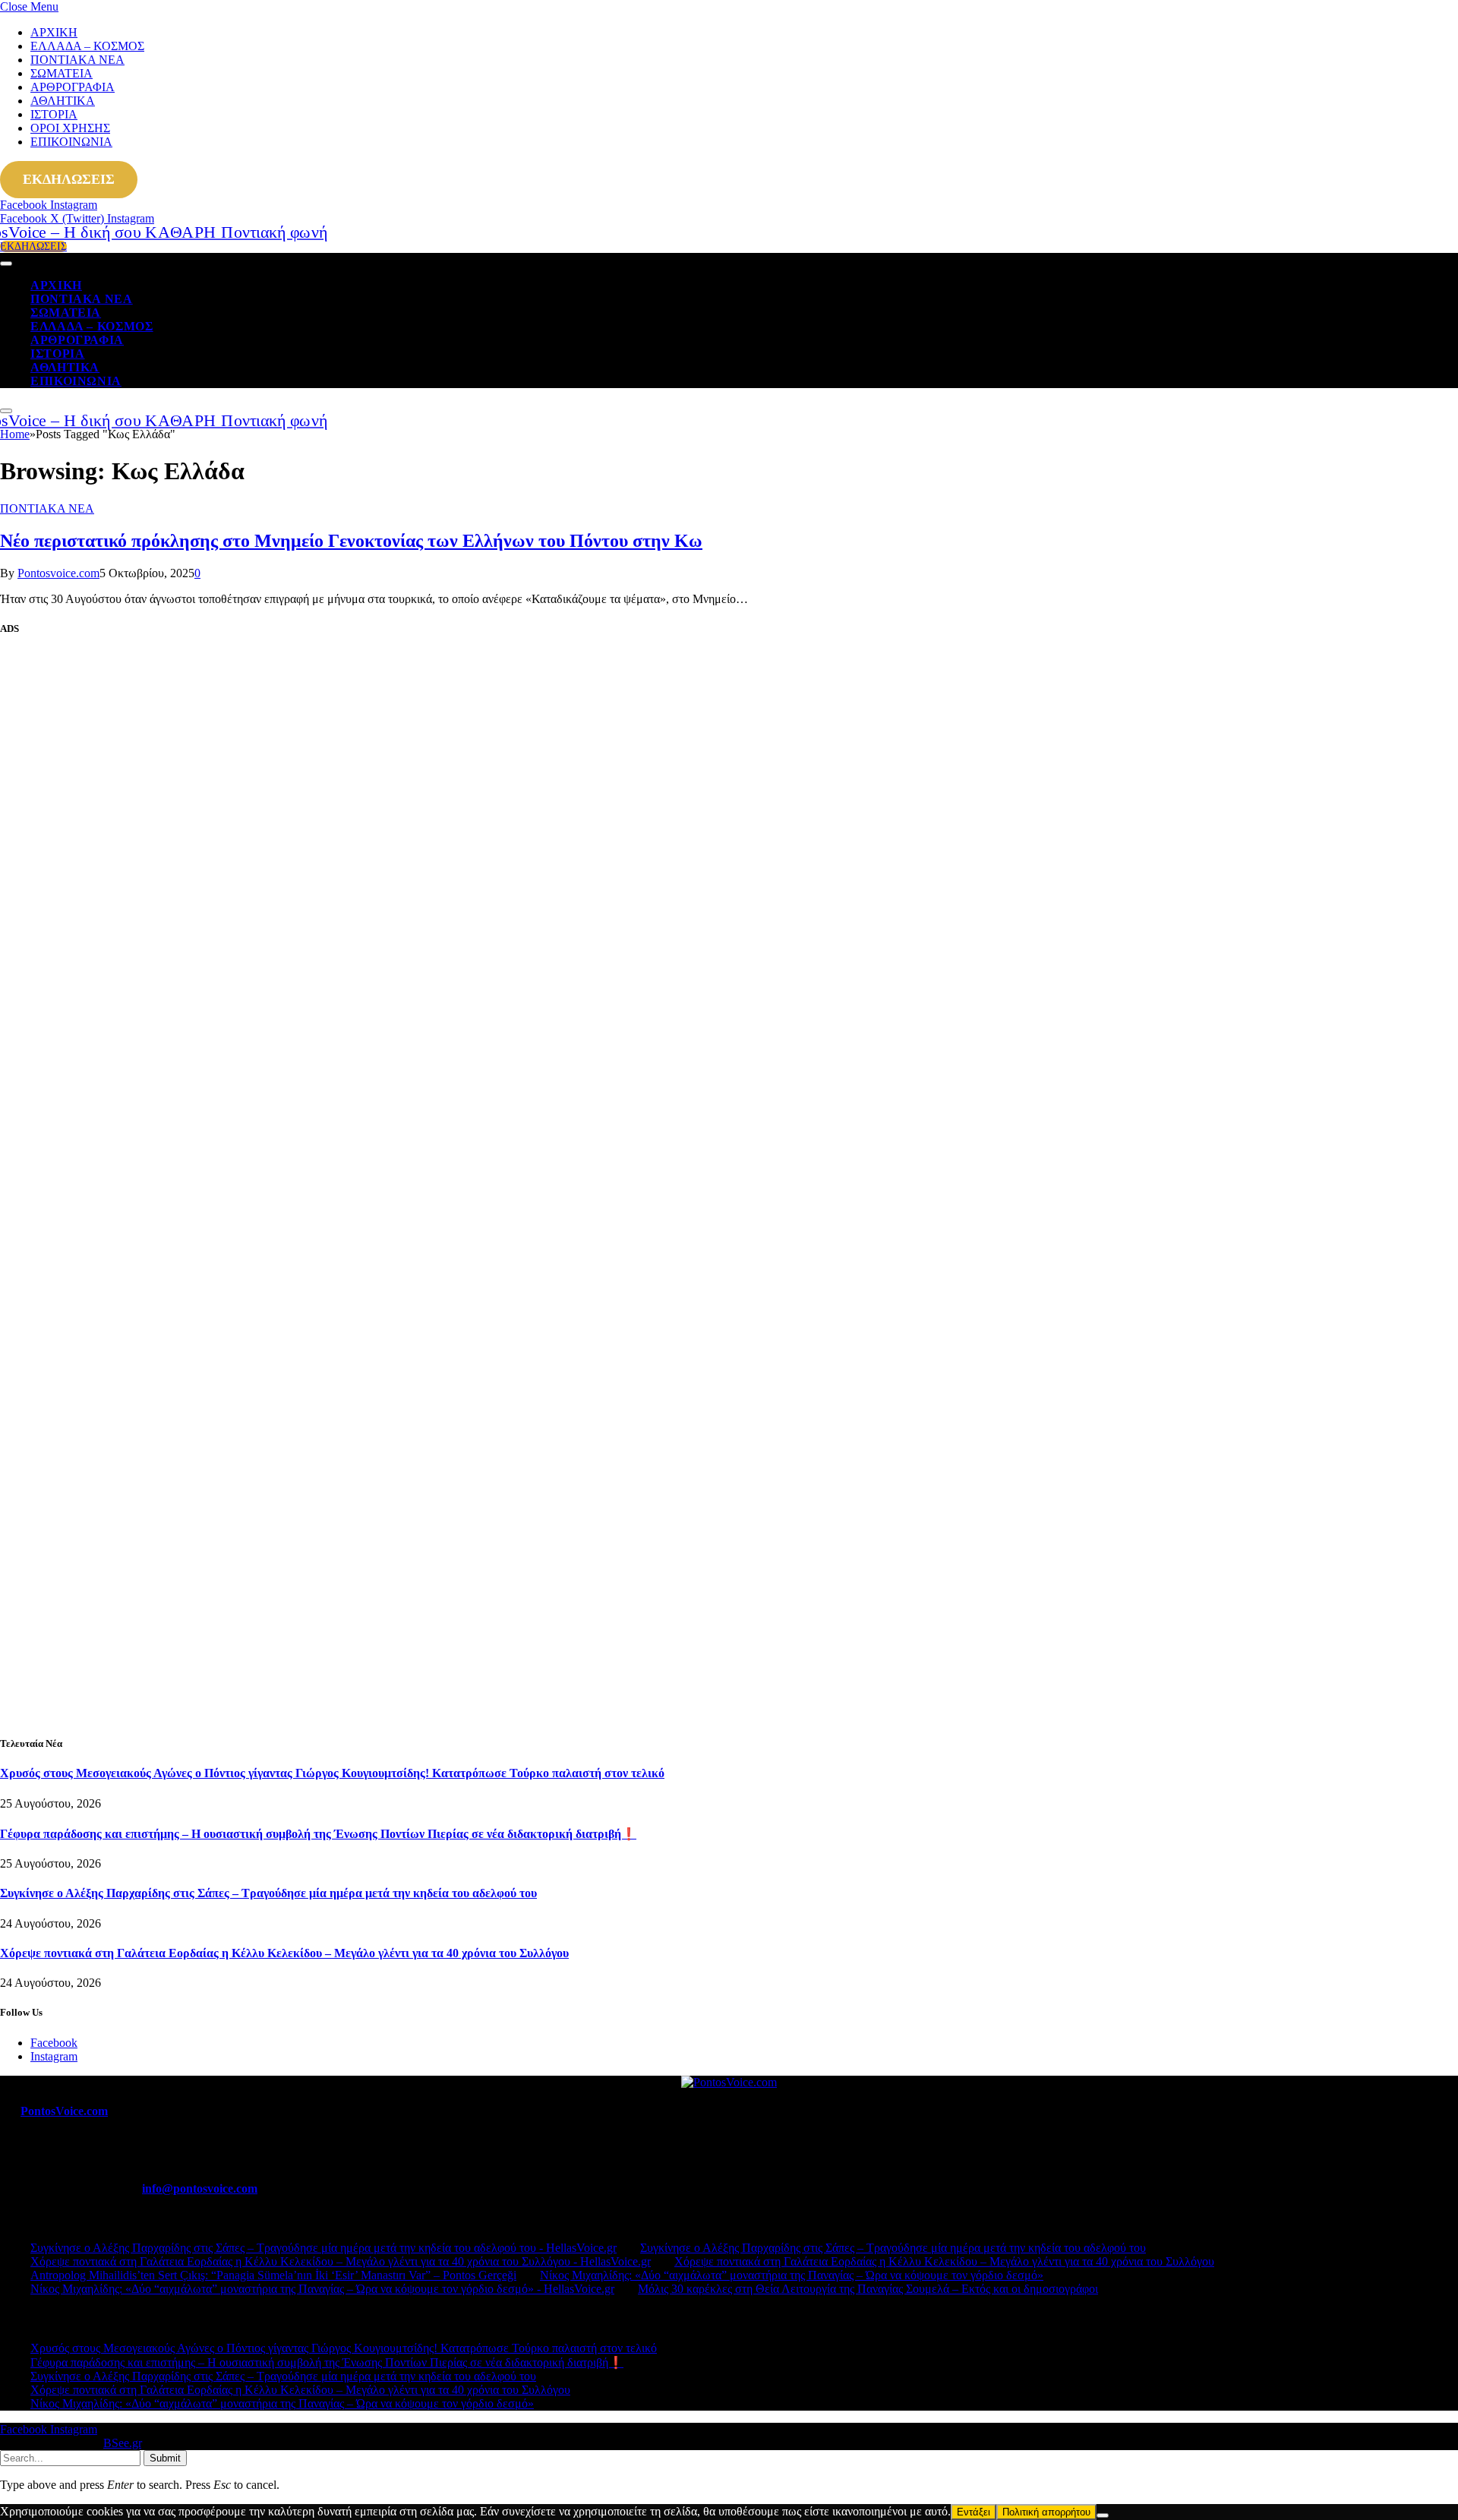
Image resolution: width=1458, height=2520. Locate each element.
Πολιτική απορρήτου (1046, 2512)
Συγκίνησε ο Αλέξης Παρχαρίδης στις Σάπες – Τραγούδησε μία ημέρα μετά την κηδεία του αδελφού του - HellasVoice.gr (323, 2248)
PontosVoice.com (64, 2111)
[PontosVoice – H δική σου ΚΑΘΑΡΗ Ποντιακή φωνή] (136, 232)
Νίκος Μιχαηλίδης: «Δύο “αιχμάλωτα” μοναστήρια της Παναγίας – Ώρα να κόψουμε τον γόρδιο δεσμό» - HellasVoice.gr (322, 2289)
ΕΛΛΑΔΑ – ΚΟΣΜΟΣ (87, 46)
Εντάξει (974, 2512)
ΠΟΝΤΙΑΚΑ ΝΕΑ (77, 60)
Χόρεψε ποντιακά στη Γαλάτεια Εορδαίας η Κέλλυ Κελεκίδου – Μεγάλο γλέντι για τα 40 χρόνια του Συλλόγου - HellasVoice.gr (341, 2261)
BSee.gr (122, 2443)
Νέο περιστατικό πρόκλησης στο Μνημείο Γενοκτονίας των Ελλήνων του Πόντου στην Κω (351, 541)
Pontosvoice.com (58, 573)
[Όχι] (1103, 2515)
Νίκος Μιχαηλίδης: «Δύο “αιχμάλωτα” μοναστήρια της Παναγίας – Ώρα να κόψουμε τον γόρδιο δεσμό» (792, 2275)
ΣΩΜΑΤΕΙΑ (62, 73)
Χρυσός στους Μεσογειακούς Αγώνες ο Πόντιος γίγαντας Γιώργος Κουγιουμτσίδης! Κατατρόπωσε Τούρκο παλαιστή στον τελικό (332, 1773)
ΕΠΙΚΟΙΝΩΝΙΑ (71, 142)
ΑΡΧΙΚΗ (54, 32)
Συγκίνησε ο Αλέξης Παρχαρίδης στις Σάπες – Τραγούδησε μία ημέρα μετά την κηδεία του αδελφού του (268, 1893)
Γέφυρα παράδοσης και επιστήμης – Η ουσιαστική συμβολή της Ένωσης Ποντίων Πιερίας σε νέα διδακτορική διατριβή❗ (318, 1834)
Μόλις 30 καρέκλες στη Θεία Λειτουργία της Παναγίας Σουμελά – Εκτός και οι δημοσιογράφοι (868, 2289)
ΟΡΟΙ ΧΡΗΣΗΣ (70, 128)
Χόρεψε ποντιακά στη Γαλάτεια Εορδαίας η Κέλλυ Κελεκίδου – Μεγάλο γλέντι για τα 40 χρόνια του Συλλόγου (284, 1953)
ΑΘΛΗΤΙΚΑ (63, 101)
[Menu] (6, 264)
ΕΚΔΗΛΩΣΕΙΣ (69, 179)
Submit (165, 2458)
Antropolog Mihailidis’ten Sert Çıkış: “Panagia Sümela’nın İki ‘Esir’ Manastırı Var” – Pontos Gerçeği (273, 2275)
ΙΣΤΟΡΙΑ (54, 114)
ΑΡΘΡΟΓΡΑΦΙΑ (73, 87)
